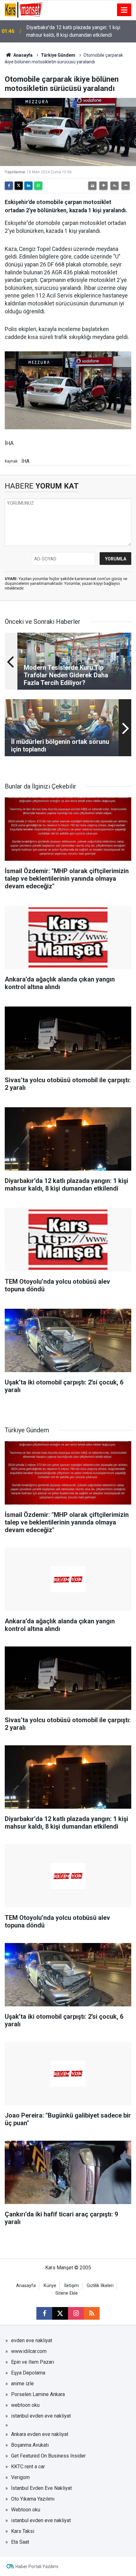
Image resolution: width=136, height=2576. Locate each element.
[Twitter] (19, 186)
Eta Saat (20, 2542)
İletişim (71, 2286)
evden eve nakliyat (32, 2340)
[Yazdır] (92, 186)
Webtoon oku (26, 2510)
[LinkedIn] (28, 186)
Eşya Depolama (28, 2373)
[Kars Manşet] (24, 9)
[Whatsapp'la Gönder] (38, 186)
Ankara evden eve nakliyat (40, 2434)
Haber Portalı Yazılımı (37, 2566)
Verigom (20, 2477)
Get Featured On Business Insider (48, 2456)
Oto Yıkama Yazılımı (33, 2499)
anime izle (22, 2384)
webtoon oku (25, 2405)
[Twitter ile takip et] (60, 2313)
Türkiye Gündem (58, 55)
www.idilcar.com (29, 2351)
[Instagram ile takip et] (76, 2313)
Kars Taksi (23, 2531)
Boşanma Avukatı (30, 2445)
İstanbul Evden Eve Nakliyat (41, 2488)
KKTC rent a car (28, 2467)
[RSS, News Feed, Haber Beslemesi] (92, 2313)
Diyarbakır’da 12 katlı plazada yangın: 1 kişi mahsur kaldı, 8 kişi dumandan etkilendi (73, 31)
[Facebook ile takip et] (44, 2313)
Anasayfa (22, 55)
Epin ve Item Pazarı (33, 2362)
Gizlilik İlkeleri (100, 2286)
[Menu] (124, 10)
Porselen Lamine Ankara (38, 2394)
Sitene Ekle (67, 2293)
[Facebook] (9, 186)
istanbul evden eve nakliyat (41, 2416)
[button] (103, 186)
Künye (50, 2286)
